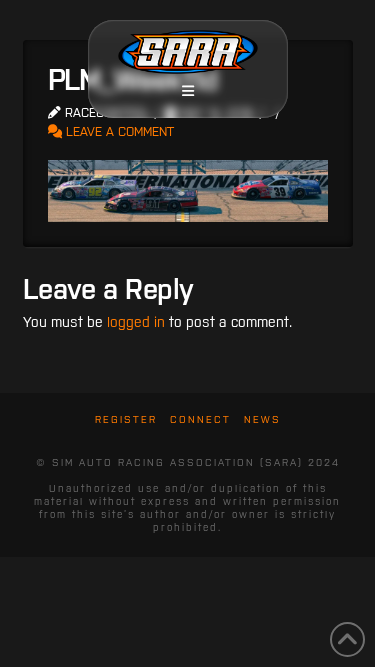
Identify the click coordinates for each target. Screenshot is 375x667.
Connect (200, 419)
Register (126, 419)
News (262, 419)
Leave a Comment (118, 131)
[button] (188, 91)
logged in (136, 322)
